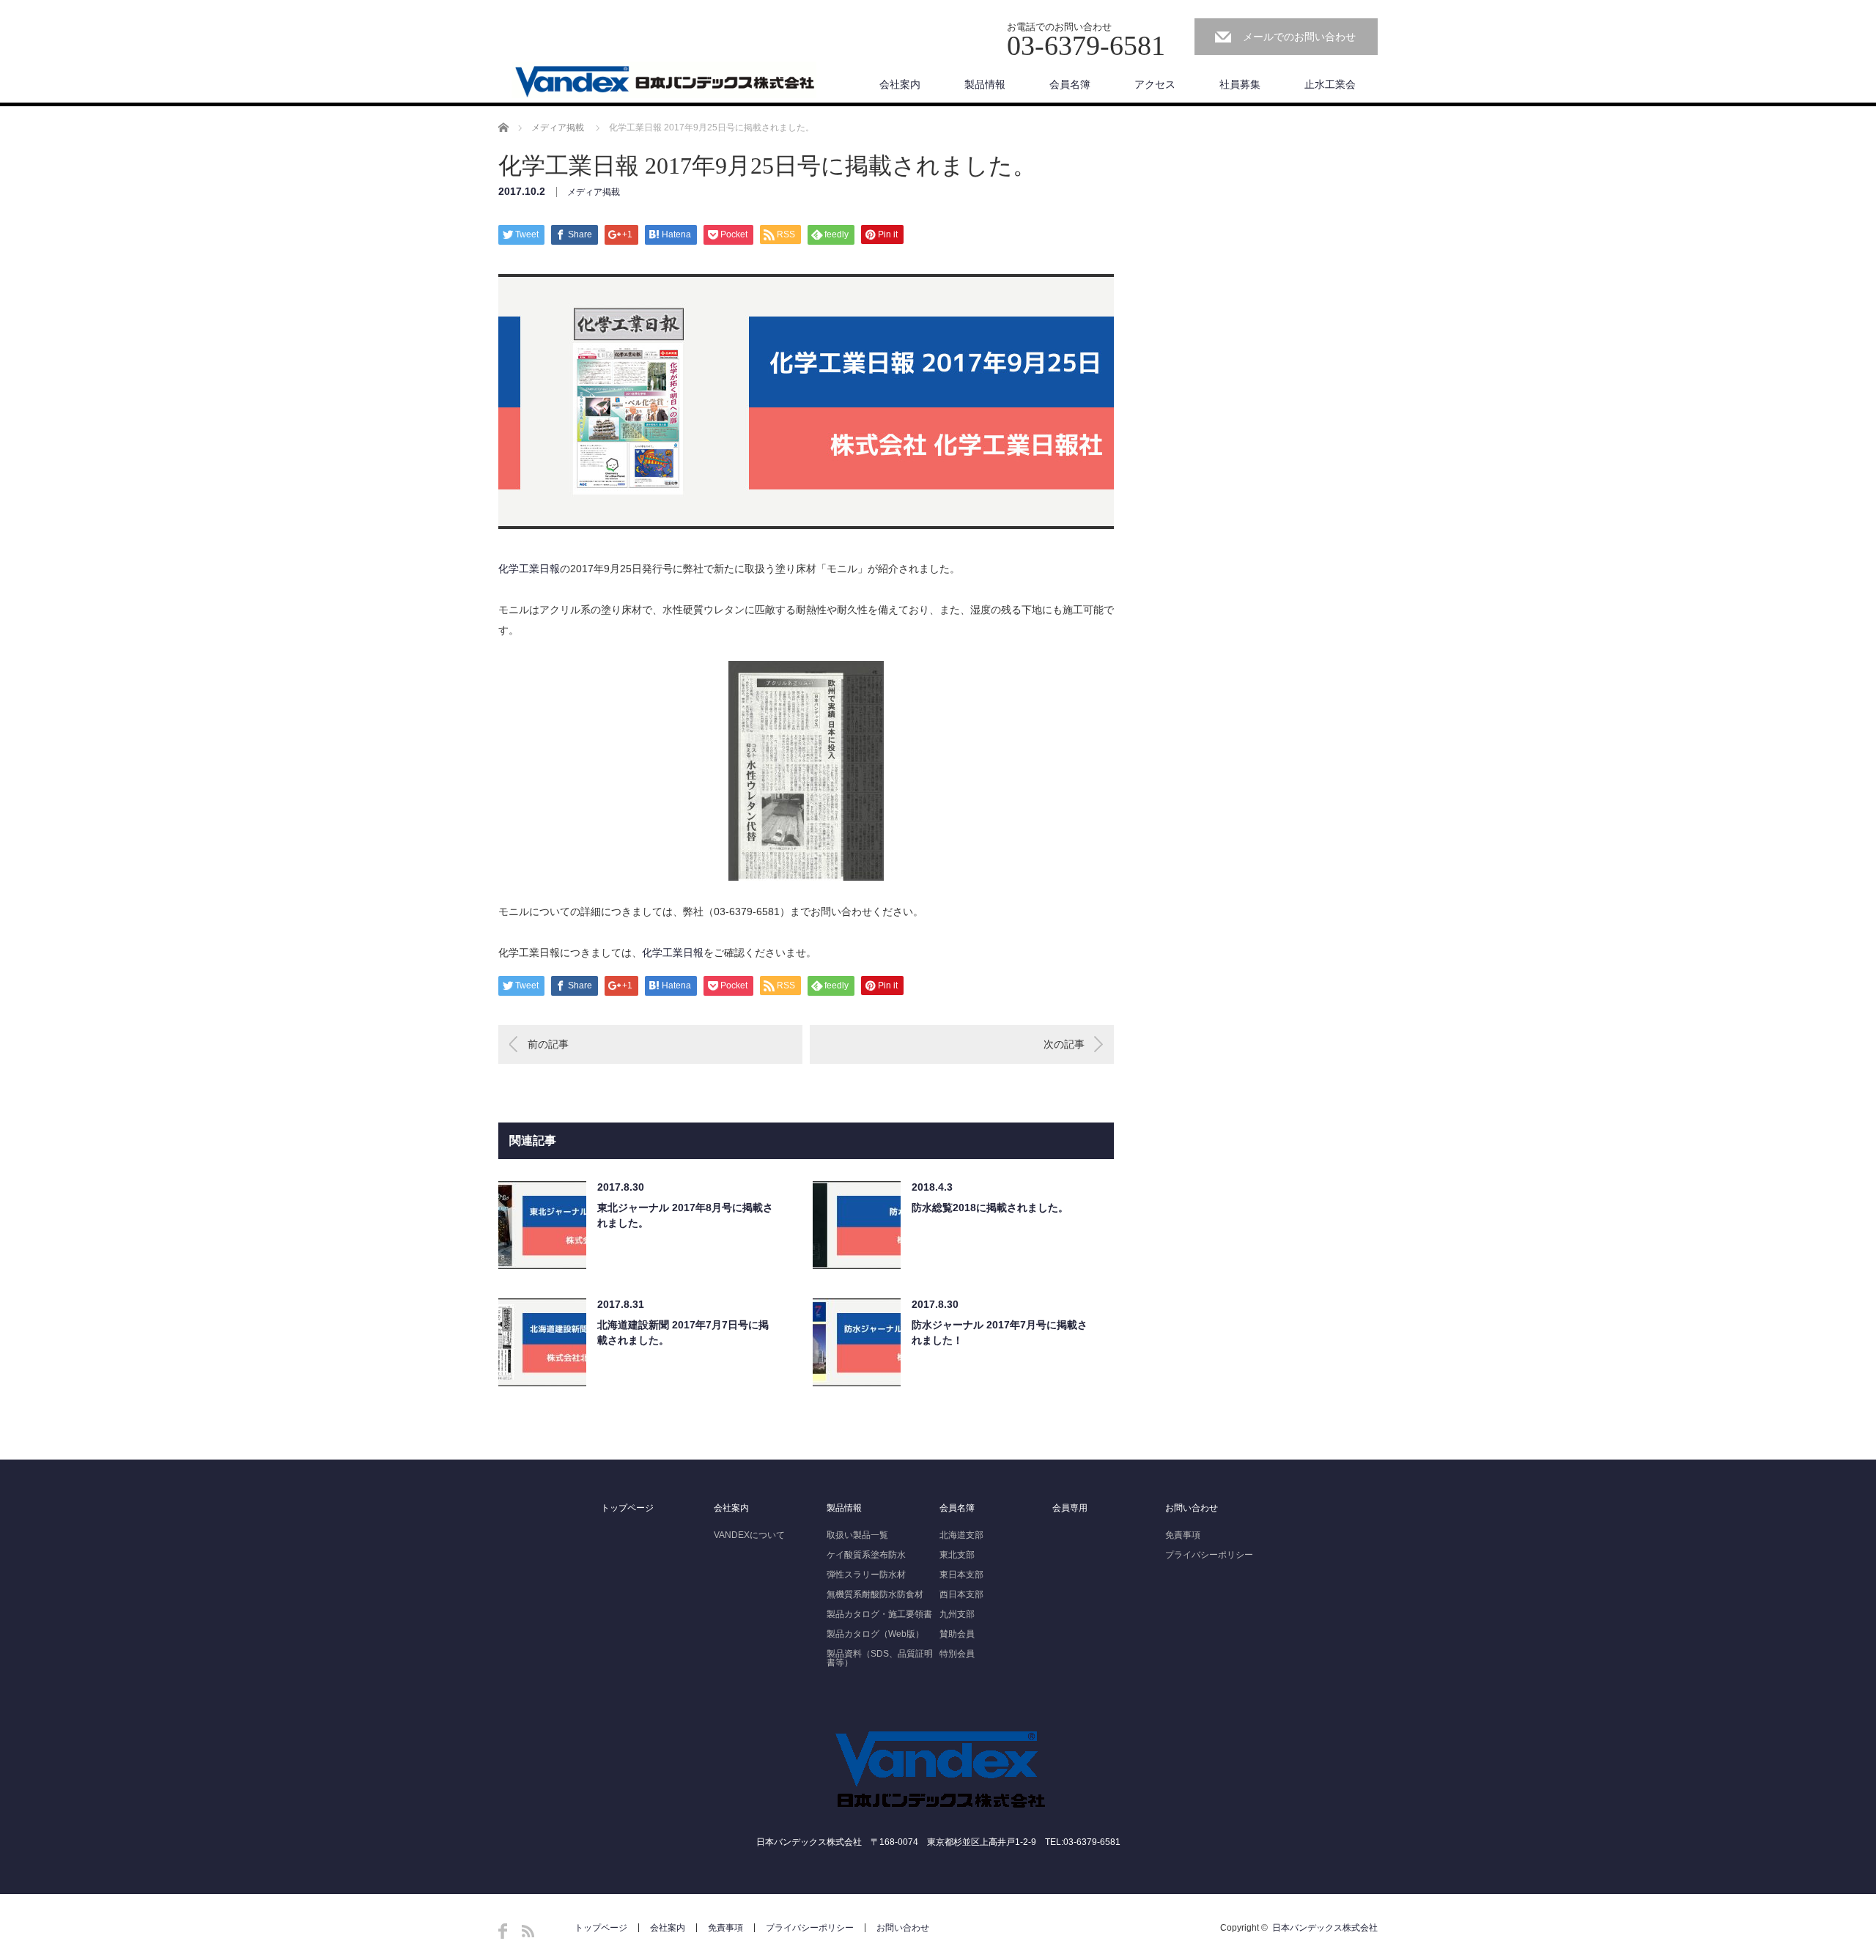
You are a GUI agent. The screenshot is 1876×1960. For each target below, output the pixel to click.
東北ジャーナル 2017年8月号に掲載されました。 (685, 1215)
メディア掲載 (558, 127)
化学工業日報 (529, 569)
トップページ (627, 1508)
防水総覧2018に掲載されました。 (990, 1208)
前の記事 (548, 1044)
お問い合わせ (1192, 1508)
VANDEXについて (749, 1535)
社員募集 (1240, 84)
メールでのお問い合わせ (1299, 37)
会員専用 (1070, 1508)
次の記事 (1064, 1044)
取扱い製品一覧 (857, 1535)
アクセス (1155, 84)
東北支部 (957, 1555)
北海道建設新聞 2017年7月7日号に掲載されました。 (683, 1332)
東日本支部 (961, 1575)
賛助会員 (957, 1634)
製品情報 (985, 84)
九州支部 (957, 1614)
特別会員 (957, 1654)
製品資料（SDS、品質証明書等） (880, 1658)
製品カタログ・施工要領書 (879, 1614)
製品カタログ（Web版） (875, 1634)
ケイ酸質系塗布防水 (866, 1555)
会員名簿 (1070, 84)
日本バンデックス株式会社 (1325, 1928)
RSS (528, 1931)
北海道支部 (961, 1535)
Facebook (503, 1931)
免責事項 (1183, 1535)
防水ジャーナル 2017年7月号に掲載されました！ (1000, 1332)
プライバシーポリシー (1209, 1555)
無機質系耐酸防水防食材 (875, 1594)
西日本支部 (961, 1594)
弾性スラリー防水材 (866, 1575)
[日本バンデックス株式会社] (664, 81)
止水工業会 (1330, 84)
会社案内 (900, 84)
